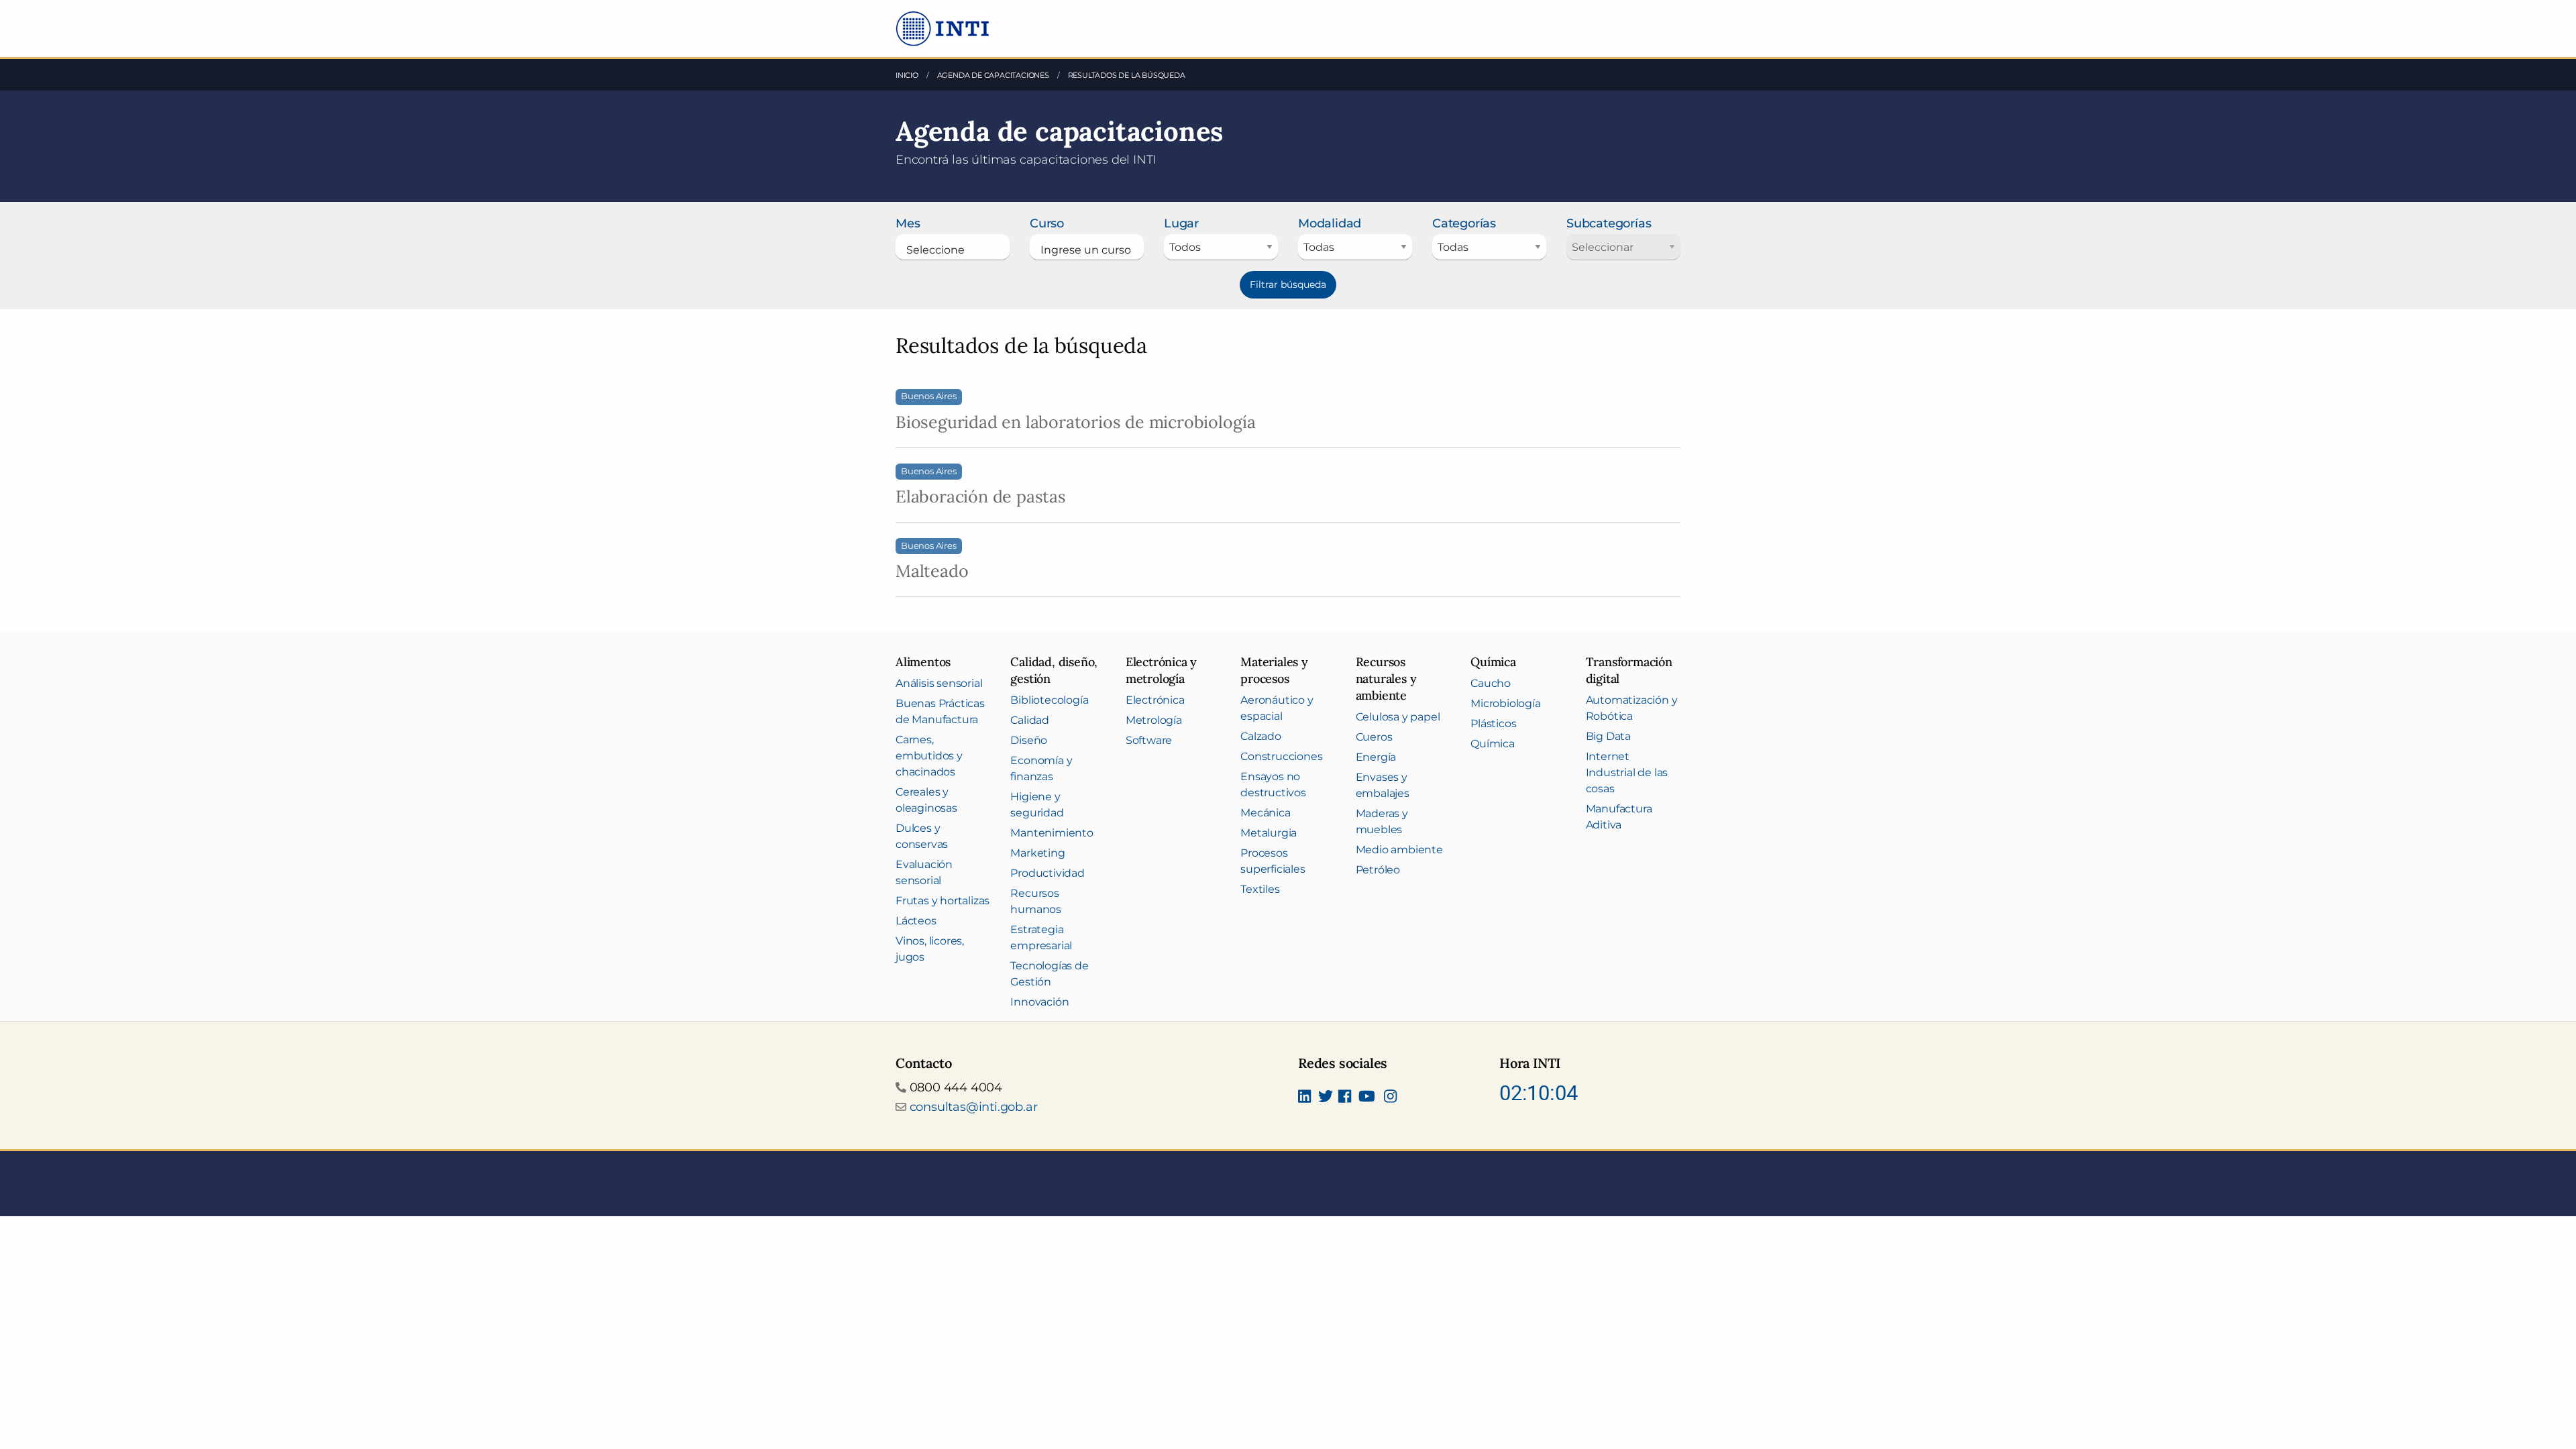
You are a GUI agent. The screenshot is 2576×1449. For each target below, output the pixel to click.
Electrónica (1155, 700)
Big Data (1608, 736)
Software (1149, 740)
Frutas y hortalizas (943, 901)
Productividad (1047, 873)
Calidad (1030, 720)
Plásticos (1493, 723)
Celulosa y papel (1398, 717)
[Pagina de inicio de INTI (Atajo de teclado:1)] (944, 28)
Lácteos (916, 921)
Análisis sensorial (939, 683)
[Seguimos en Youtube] (1367, 1097)
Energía (1376, 757)
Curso (1047, 223)
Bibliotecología (1049, 700)
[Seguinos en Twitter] (1326, 1097)
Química (1493, 744)
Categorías (1464, 223)
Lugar (1181, 223)
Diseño (1029, 740)
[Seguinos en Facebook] (1345, 1097)
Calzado (1261, 736)
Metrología (1154, 720)
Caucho (1491, 683)
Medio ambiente (1399, 850)
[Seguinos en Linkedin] (1304, 1097)
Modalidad (1330, 223)
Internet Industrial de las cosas (1627, 772)
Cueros (1374, 737)
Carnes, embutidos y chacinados (929, 756)
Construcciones (1281, 756)
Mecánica (1265, 813)
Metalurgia (1269, 833)
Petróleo (1378, 870)
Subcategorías (1609, 223)
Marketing (1037, 853)
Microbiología (1505, 703)
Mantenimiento (1052, 833)
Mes (908, 223)
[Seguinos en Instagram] (1390, 1097)
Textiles (1260, 889)
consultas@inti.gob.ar (974, 1107)
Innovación (1039, 1002)
